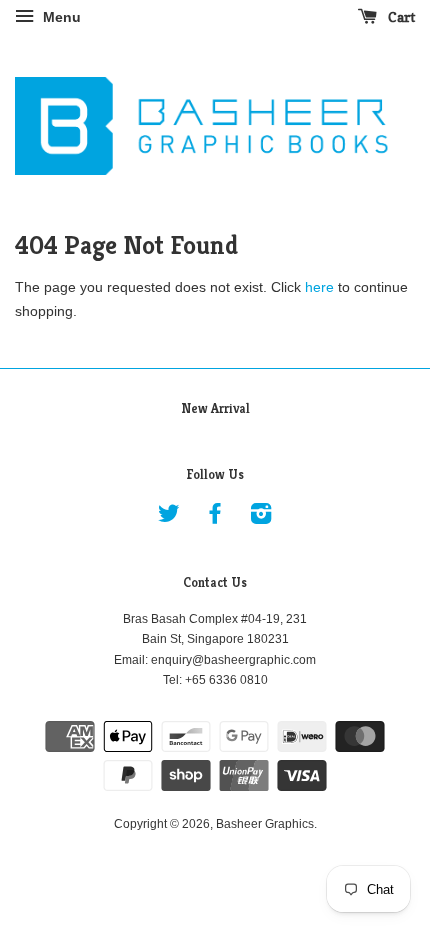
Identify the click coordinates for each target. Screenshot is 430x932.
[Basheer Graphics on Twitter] (169, 518)
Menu (60, 17)
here (319, 287)
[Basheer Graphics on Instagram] (261, 518)
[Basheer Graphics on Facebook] (215, 518)
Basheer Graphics (265, 824)
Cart (400, 16)
